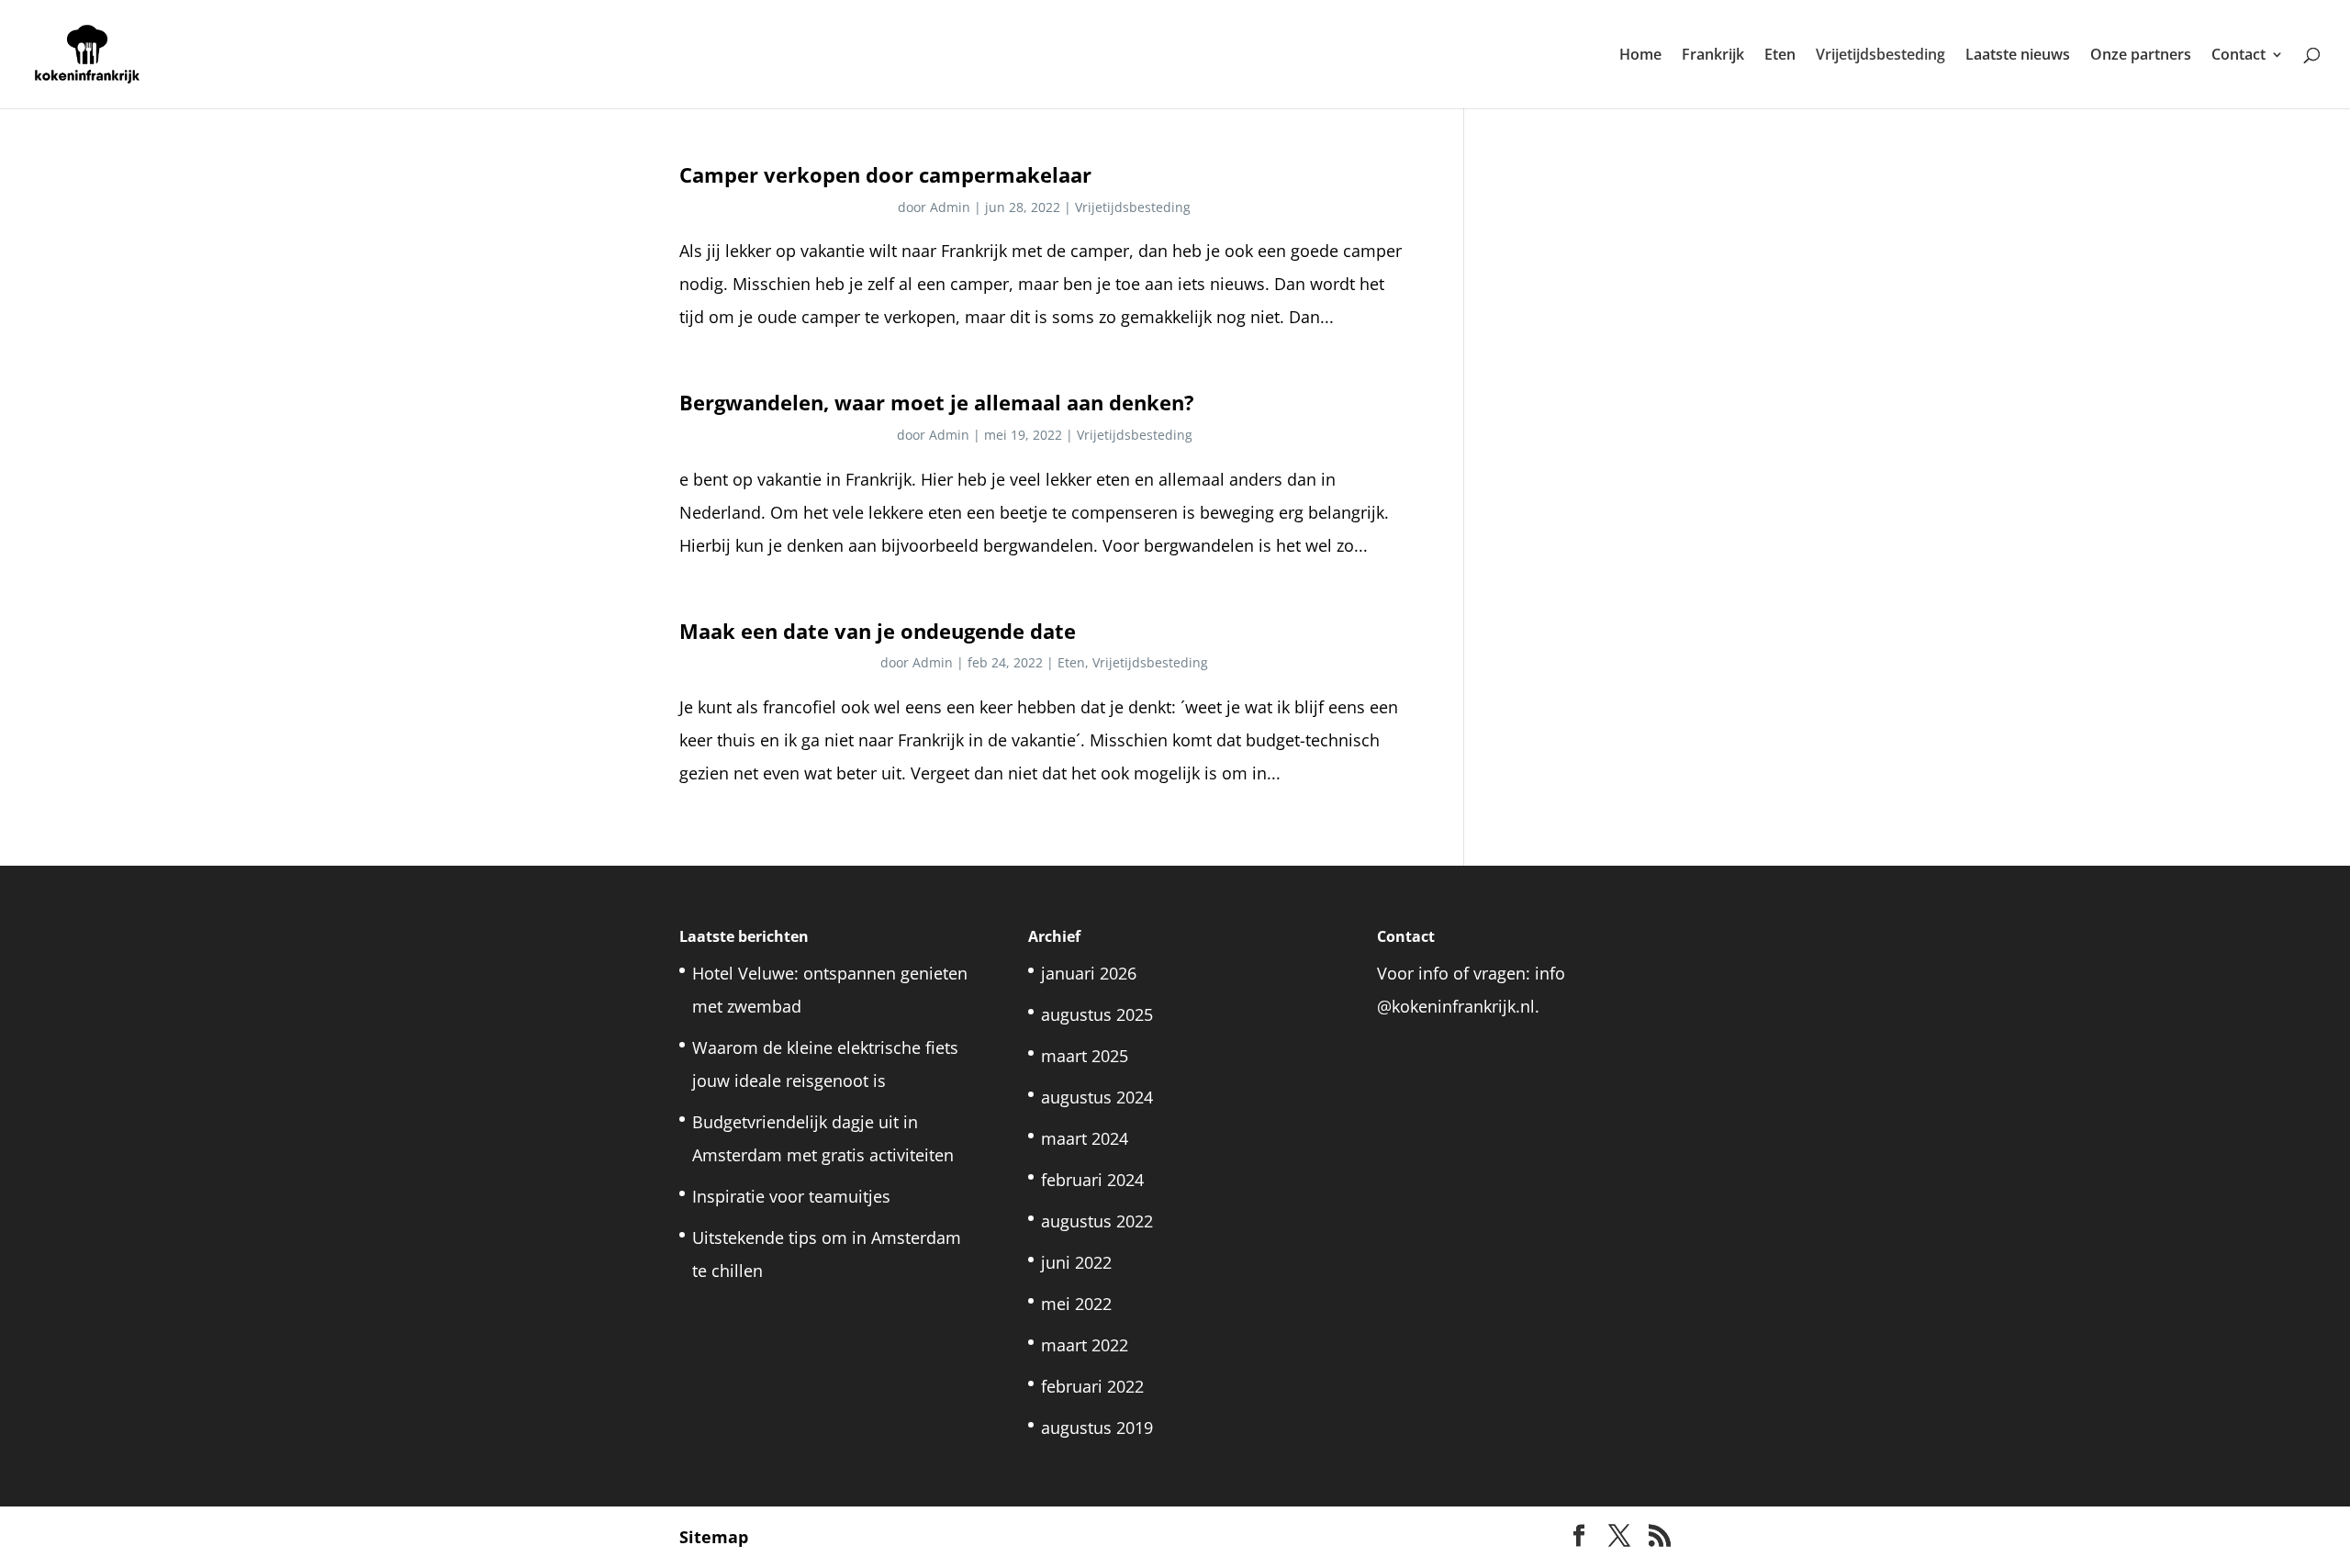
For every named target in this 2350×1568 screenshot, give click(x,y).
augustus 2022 (1097, 1221)
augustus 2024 (1097, 1097)
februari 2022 (1092, 1386)
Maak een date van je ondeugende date (878, 631)
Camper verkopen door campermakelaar (885, 175)
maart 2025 (1085, 1056)
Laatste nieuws (2018, 56)
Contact (2238, 56)
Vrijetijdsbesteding (1880, 56)
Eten (1780, 56)
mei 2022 (1076, 1304)
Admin (950, 207)
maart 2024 (1085, 1138)
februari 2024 (1092, 1180)
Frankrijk (1713, 56)
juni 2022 (1076, 1262)
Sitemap (714, 1537)
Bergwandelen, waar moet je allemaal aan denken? (937, 403)
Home (1640, 56)
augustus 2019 (1097, 1428)
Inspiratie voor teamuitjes (794, 1196)
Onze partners (2141, 56)
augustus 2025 (1097, 1014)
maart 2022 (1085, 1345)
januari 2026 (1089, 973)
